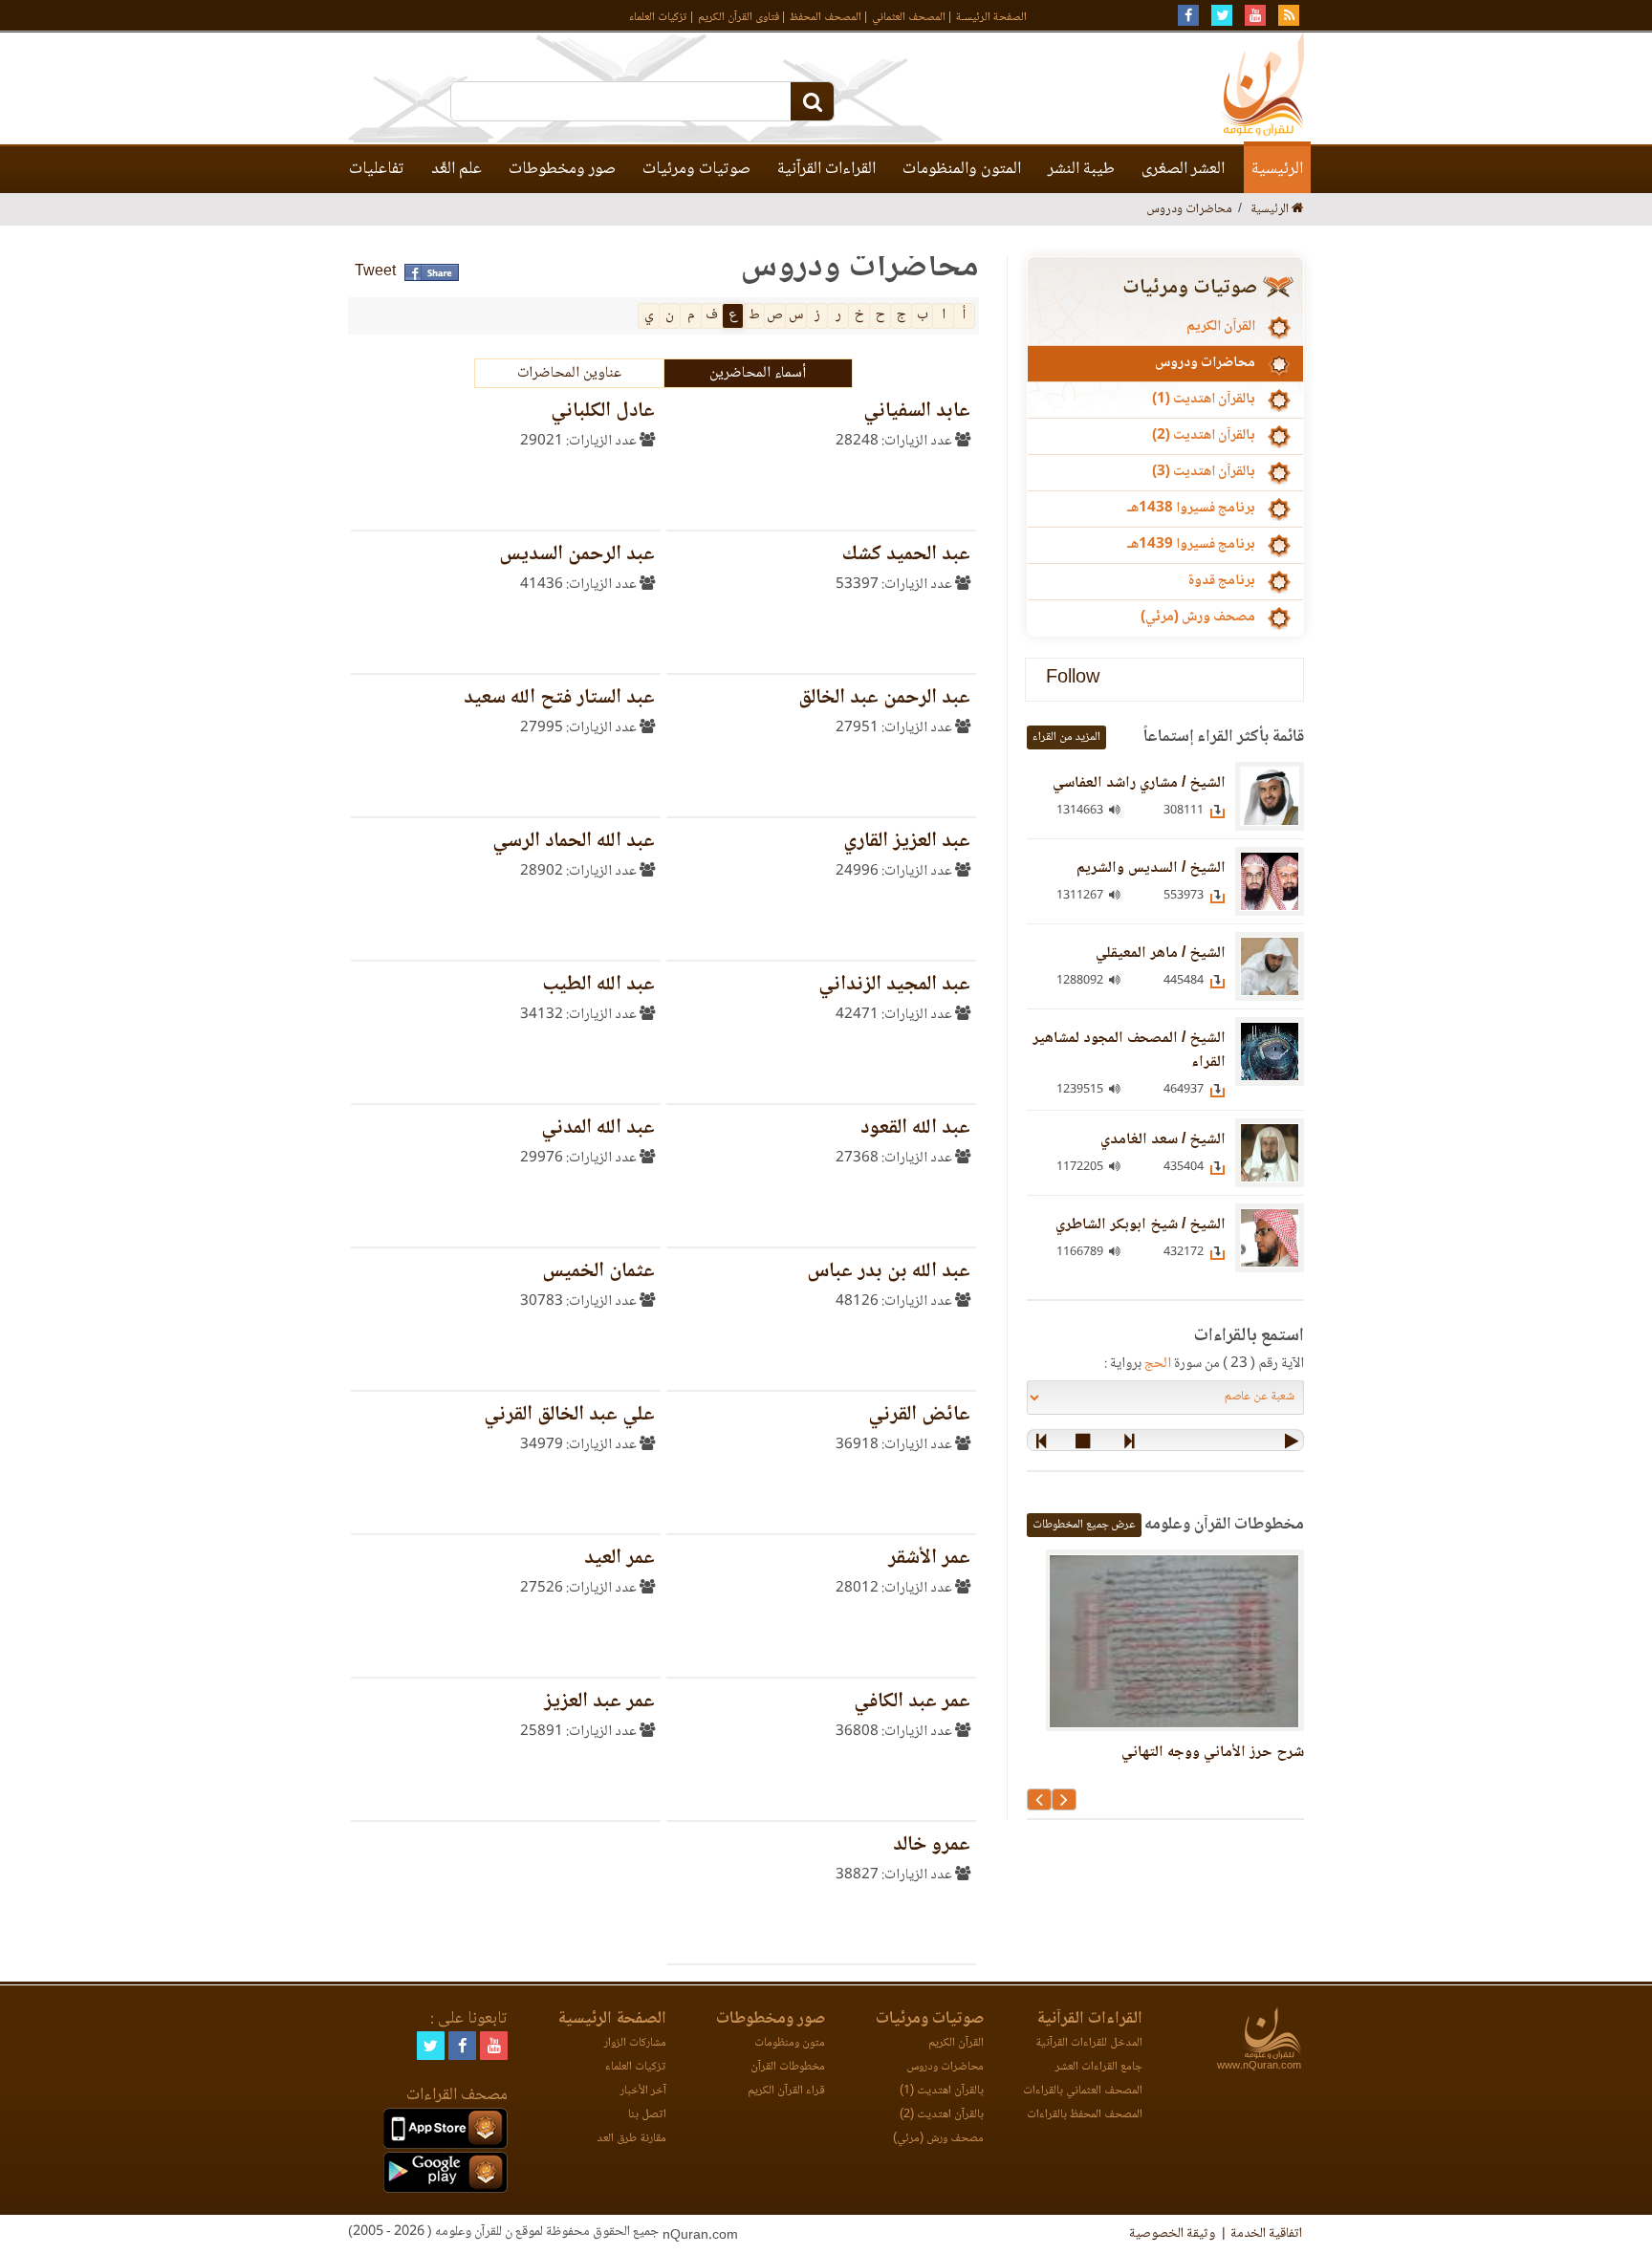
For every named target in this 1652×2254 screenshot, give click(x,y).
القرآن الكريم (1221, 327)
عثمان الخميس (598, 1272)
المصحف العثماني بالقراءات (1083, 2091)
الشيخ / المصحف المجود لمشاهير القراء (1129, 1051)
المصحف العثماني (909, 18)
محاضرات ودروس (1205, 363)
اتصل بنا (647, 2115)
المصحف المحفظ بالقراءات (1085, 2115)
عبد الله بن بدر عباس (889, 1272)
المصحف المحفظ (826, 18)
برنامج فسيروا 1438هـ (1191, 509)
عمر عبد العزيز (599, 1702)
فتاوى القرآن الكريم (739, 18)
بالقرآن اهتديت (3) (1204, 472)
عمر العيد (619, 1559)
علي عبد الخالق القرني (569, 1415)
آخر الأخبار (643, 2091)
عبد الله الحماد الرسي (574, 842)
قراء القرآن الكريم (786, 2091)
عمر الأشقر (929, 1559)
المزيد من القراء (1066, 737)
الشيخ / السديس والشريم (1151, 868)
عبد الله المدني (598, 1128)
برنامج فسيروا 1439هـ (1191, 545)
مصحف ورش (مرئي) (1198, 618)
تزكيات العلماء (658, 18)
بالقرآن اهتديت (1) (1204, 400)
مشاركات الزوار (635, 2043)
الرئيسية (1277, 169)
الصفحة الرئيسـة (991, 18)
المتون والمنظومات (962, 169)
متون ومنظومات (790, 2043)
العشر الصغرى (1183, 169)
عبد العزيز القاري (907, 842)
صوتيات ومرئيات (696, 169)
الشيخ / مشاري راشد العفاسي (1139, 783)
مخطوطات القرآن (788, 2067)
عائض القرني (919, 1415)
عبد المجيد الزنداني (894, 985)
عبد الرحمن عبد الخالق (884, 698)
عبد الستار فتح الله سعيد (559, 698)
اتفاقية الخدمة (1266, 2234)
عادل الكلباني (603, 412)
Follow (1073, 679)
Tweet (375, 272)
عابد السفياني (917, 412)
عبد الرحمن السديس (577, 555)
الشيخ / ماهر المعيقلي (1161, 954)
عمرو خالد (932, 1845)
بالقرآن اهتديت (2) (1204, 436)
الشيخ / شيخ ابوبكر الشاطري (1141, 1225)
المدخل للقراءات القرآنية (1089, 2043)
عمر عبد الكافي (912, 1702)
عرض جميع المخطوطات (1084, 1525)
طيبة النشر (1081, 169)
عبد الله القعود (915, 1128)
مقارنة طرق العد (631, 2139)
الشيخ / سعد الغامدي (1163, 1140)
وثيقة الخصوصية (1172, 2234)
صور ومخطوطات (562, 169)
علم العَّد (456, 169)
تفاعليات (377, 169)
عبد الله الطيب (598, 985)
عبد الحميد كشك (906, 555)
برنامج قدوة (1221, 581)
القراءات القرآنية (826, 169)
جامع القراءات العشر (1099, 2067)
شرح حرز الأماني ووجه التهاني (1213, 1753)
